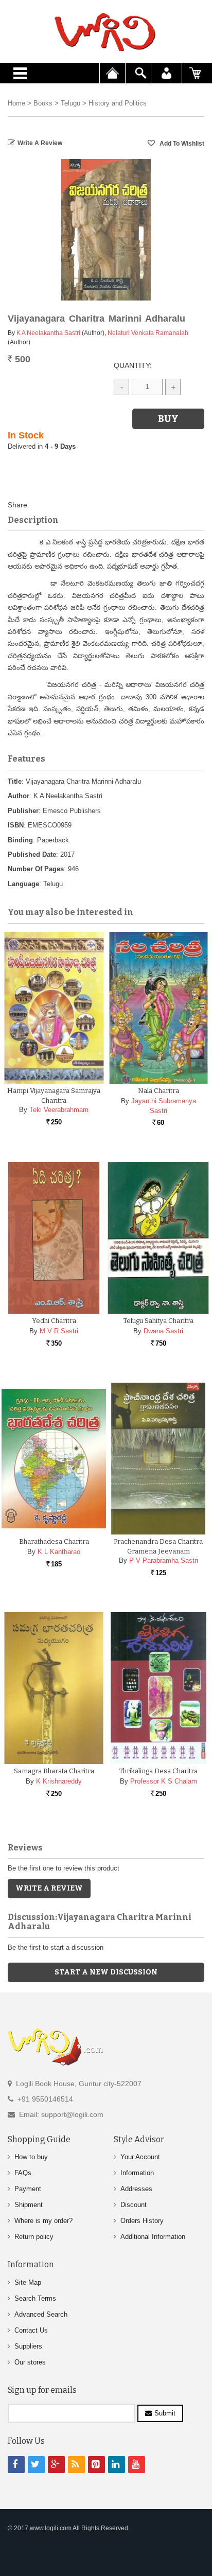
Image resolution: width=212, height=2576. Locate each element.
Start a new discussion (106, 1972)
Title (15, 781)
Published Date (32, 854)
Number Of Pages (36, 869)
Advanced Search (41, 2314)
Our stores (30, 2362)
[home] (106, 32)
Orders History (142, 2221)
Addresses (136, 2189)
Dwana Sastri (163, 1331)
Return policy (34, 2237)
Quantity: (133, 365)
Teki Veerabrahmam (59, 1110)
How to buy (31, 2157)
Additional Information (153, 2237)
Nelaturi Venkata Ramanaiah (148, 333)
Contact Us (31, 2330)
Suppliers (28, 2346)
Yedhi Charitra (54, 1321)
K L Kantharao (59, 1552)
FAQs (23, 2173)
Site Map (28, 2282)
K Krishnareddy (59, 1781)
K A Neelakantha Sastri (48, 333)
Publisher (23, 811)
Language (23, 884)
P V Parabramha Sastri (164, 1560)
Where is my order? (43, 2221)
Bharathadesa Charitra (54, 1541)
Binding (20, 840)
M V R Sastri (59, 1331)
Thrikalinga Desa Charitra (158, 1771)
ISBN (16, 825)
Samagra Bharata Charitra (54, 1771)
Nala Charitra (158, 1091)
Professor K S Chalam (164, 1781)
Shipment (29, 2205)
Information (137, 2173)
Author (19, 796)
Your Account (140, 2157)
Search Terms (35, 2298)
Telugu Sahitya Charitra (158, 1321)
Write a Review (40, 143)
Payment (28, 2189)
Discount (134, 2205)
